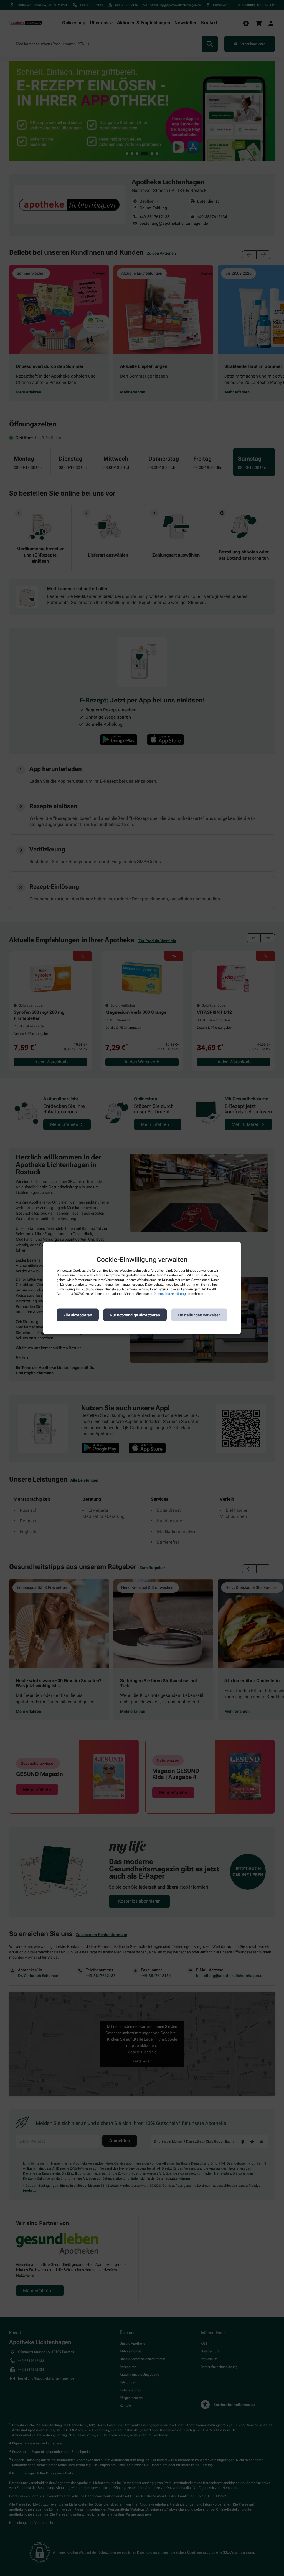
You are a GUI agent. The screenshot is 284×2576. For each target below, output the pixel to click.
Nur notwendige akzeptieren (135, 1315)
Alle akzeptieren (78, 1315)
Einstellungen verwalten (199, 1315)
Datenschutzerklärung (170, 1294)
